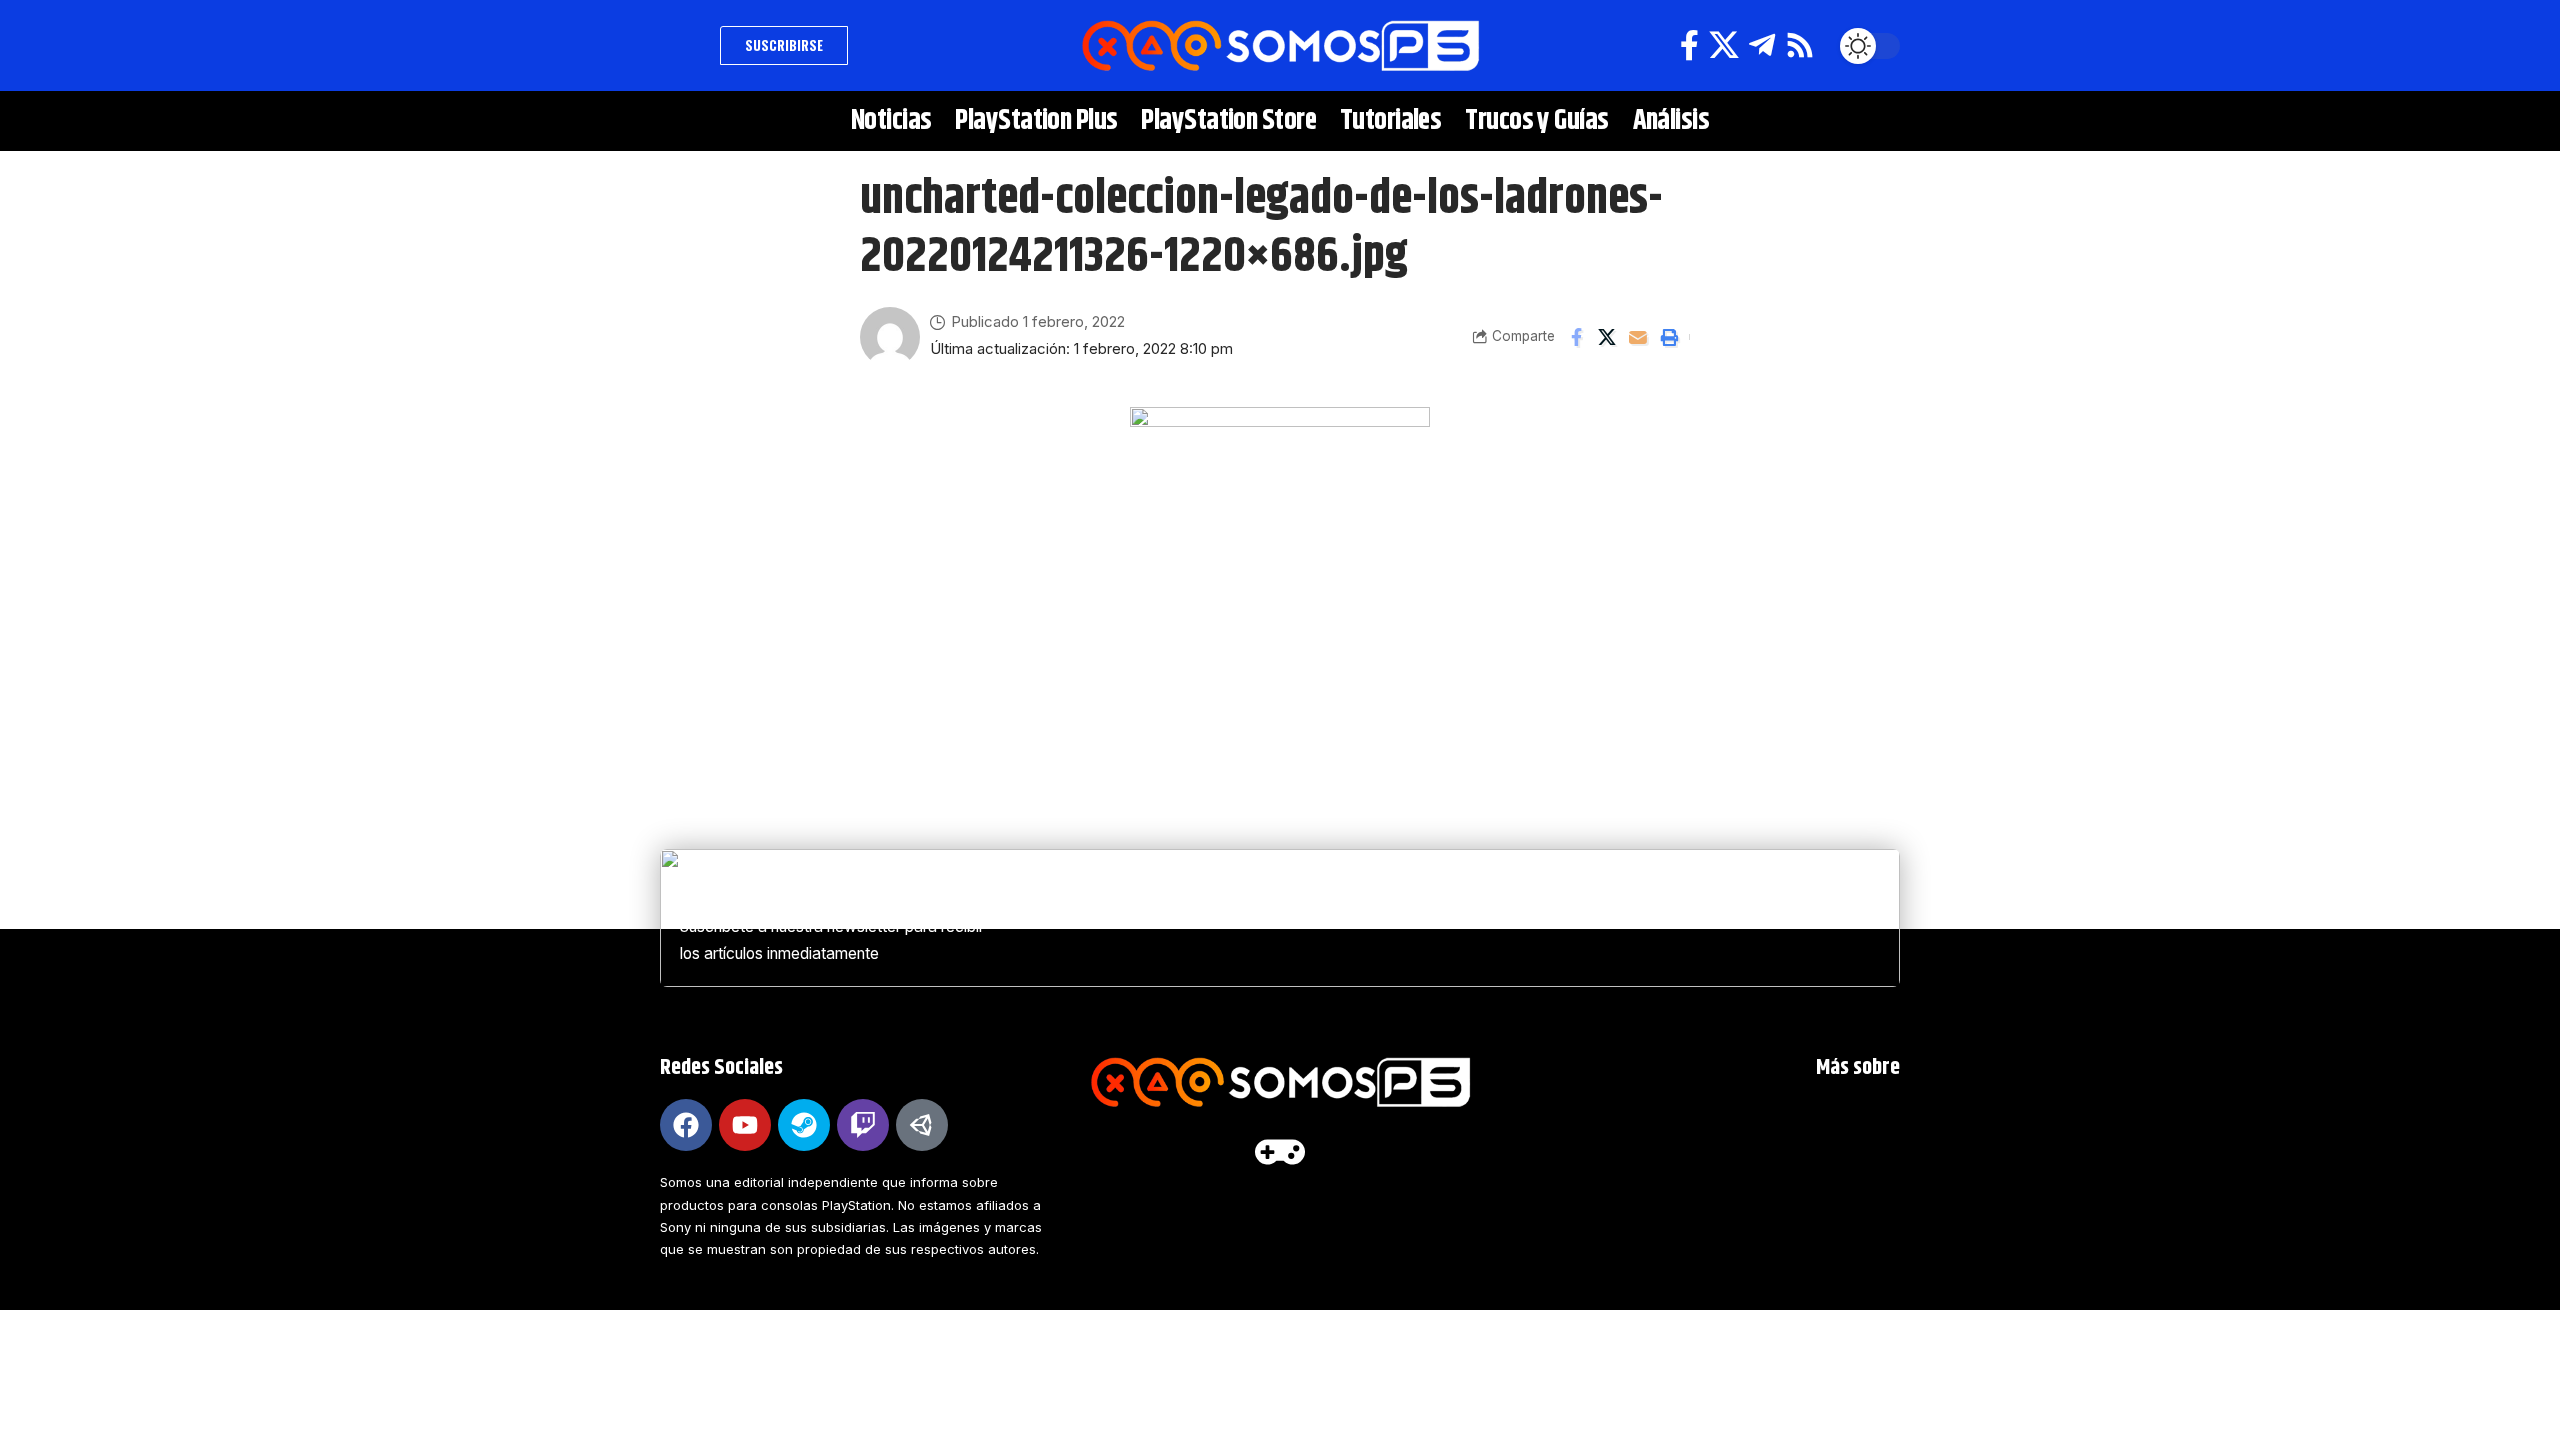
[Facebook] (1689, 45)
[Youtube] (745, 1125)
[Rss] (1800, 45)
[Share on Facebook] (1576, 337)
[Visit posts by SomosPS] (890, 337)
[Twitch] (863, 1125)
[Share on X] (1607, 337)
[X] (1724, 45)
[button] (685, 46)
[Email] (1638, 337)
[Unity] (922, 1125)
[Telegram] (1762, 45)
